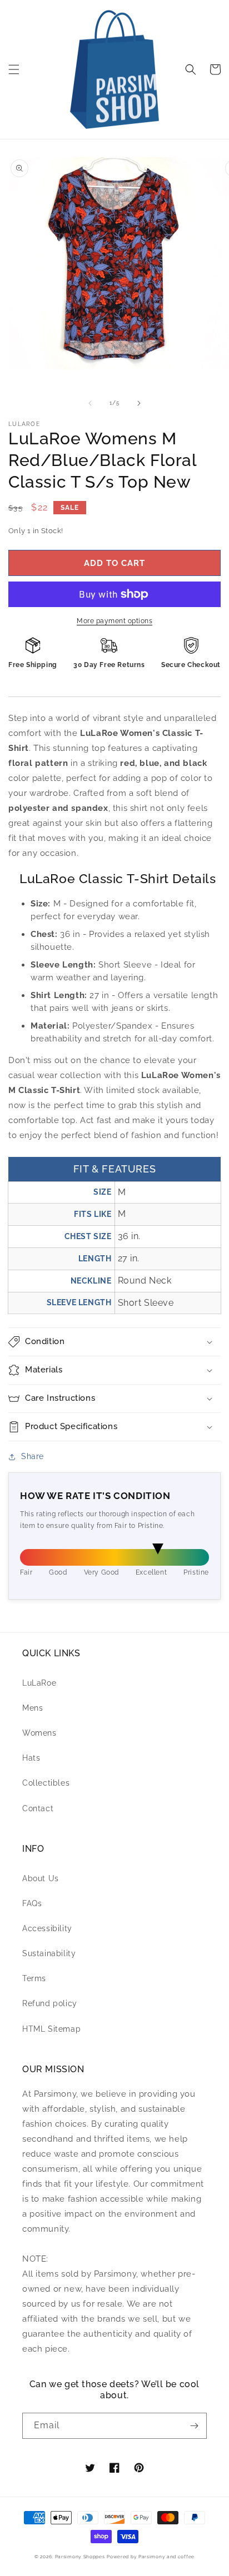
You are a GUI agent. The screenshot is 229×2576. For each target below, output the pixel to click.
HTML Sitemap (51, 2029)
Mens (33, 1708)
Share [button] (33, 1456)
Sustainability (49, 1953)
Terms (34, 1978)
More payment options (114, 621)
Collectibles (46, 1783)
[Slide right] (139, 403)
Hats (31, 1758)
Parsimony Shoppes (80, 2557)
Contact (38, 1808)
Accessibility (47, 1928)
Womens (39, 1733)
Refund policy (50, 2003)
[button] (14, 69)
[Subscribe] (194, 2426)
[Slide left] (90, 403)
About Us (41, 1878)
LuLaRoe (39, 1683)
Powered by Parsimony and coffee (151, 2557)
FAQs (32, 1903)
